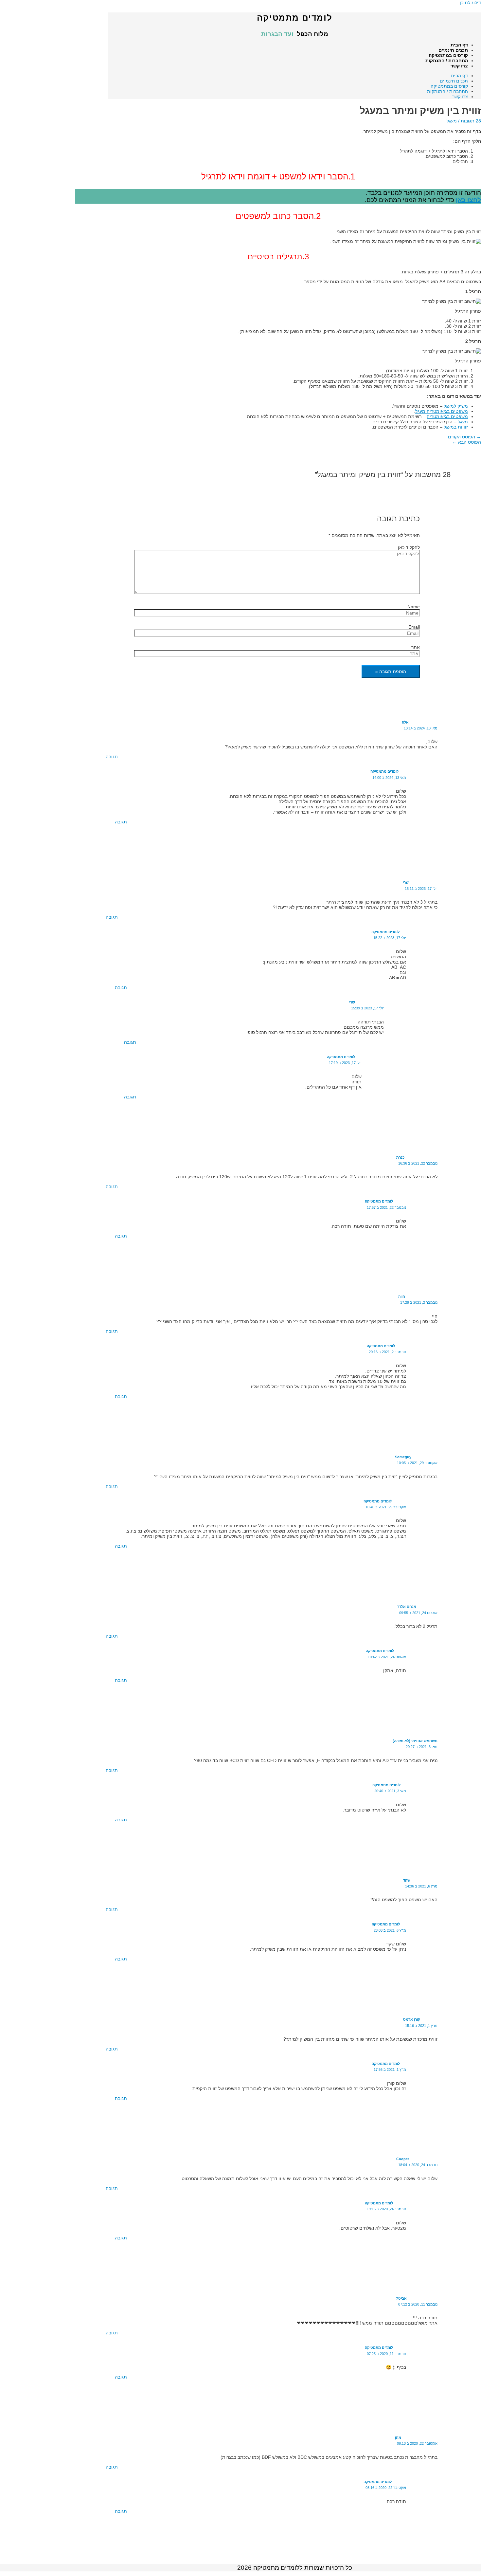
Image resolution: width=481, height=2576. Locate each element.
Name (414, 607)
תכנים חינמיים (453, 50)
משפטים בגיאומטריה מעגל (442, 411)
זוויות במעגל (456, 427)
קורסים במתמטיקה (448, 55)
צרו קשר (459, 66)
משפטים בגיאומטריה (447, 416)
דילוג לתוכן (470, 3)
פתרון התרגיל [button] (468, 311)
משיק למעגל (456, 406)
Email (414, 627)
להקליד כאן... (407, 547)
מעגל (452, 121)
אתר (416, 647)
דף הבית (459, 45)
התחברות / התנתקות (447, 61)
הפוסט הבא (467, 442)
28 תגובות (471, 121)
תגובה (112, 757)
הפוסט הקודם (464, 437)
